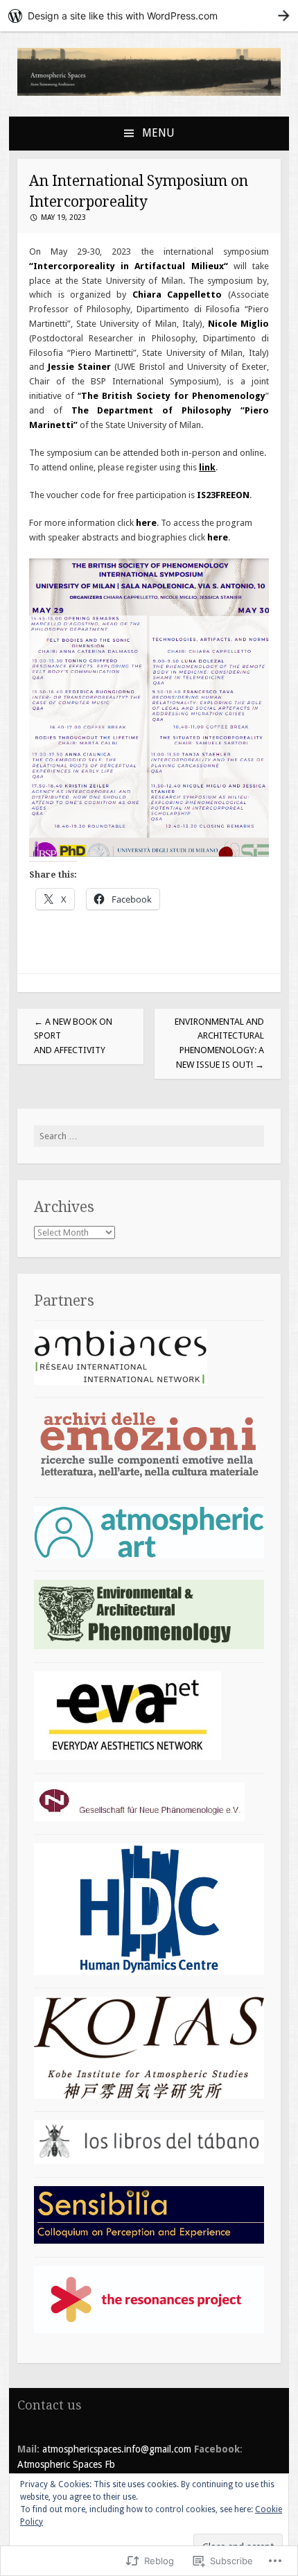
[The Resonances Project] (149, 2330)
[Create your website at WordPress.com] (149, 16)
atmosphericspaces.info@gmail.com (115, 2449)
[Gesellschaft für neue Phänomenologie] (139, 1818)
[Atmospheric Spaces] (149, 93)
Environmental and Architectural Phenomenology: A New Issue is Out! (219, 1043)
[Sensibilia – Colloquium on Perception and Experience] (149, 2241)
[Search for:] (149, 1136)
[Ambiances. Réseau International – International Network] (121, 1382)
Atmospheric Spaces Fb (66, 2464)
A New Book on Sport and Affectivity (73, 1036)
